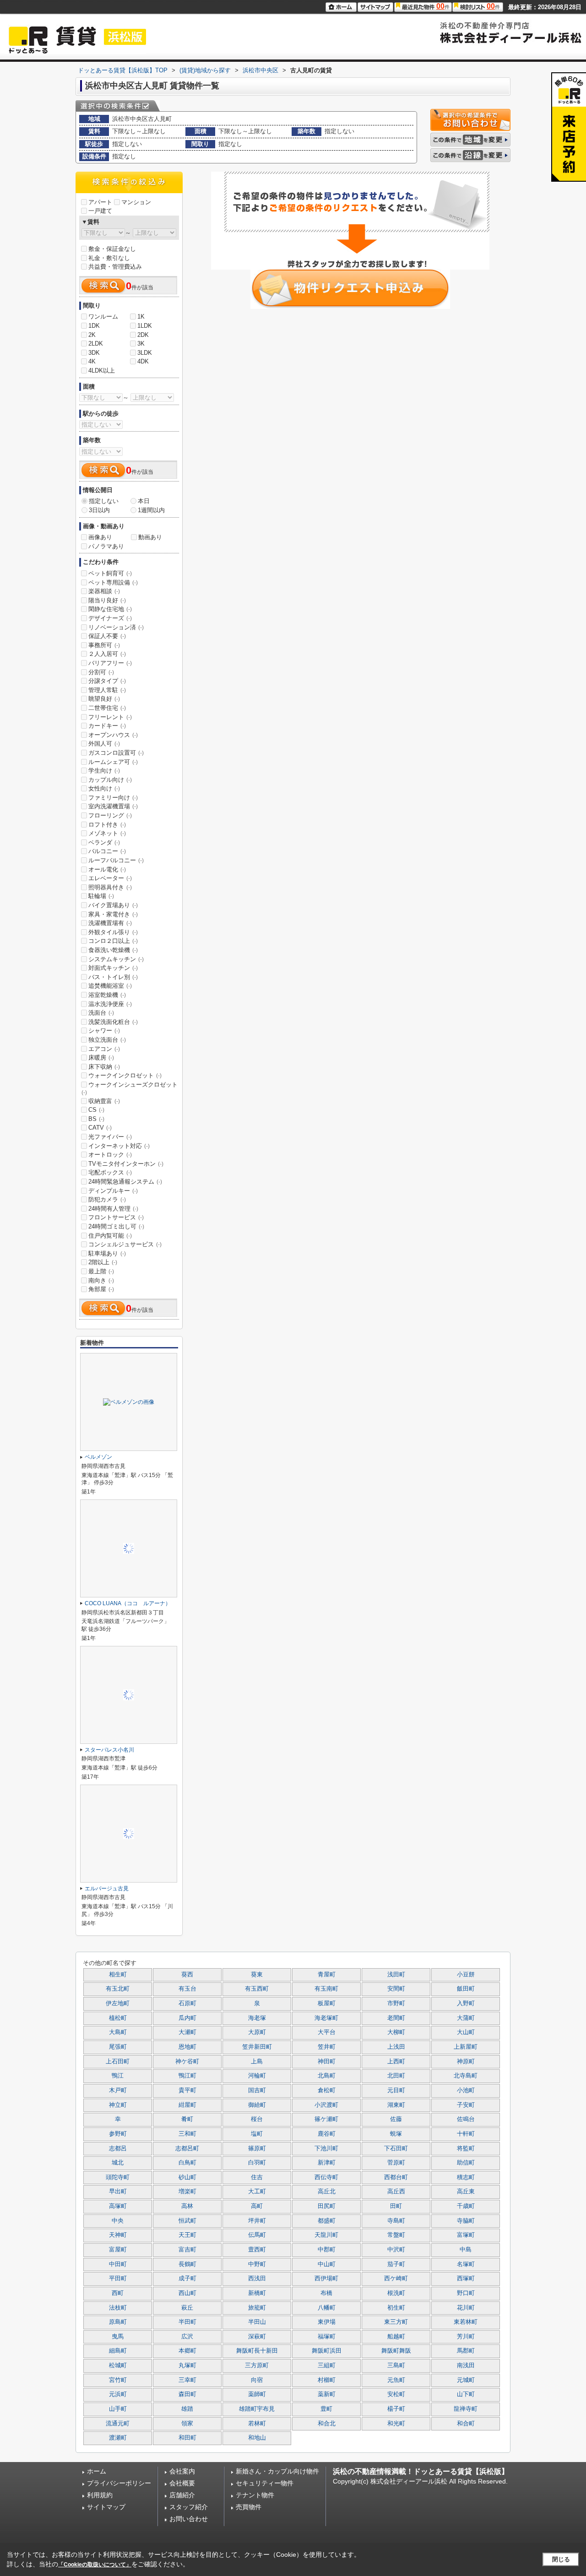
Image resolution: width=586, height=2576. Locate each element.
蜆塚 (396, 2134)
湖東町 (396, 2105)
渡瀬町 (118, 2438)
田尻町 (327, 2206)
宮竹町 (118, 2380)
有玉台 (187, 1989)
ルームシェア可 (113, 762)
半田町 (187, 2322)
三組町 (327, 2365)
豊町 (326, 2409)
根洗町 (396, 2293)
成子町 (187, 2278)
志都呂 (118, 2148)
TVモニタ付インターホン (126, 1164)
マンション (136, 202)
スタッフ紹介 (189, 2507)
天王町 (187, 2235)
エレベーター (110, 878)
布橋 (326, 2293)
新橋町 (257, 2293)
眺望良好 (104, 699)
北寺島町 (466, 2076)
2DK (143, 335)
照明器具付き (110, 887)
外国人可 (104, 744)
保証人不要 (107, 636)
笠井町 (327, 2047)
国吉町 (257, 2090)
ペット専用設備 (113, 582)
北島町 (327, 2076)
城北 (118, 2163)
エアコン (104, 1049)
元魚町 (396, 2380)
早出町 (118, 2192)
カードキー (107, 726)
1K (141, 317)
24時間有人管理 (113, 1209)
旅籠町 (257, 2308)
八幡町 (327, 2308)
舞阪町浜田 (327, 2351)
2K (92, 335)
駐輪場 (101, 896)
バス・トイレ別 (113, 977)
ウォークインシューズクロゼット (130, 1088)
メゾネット (107, 833)
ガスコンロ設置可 (116, 753)
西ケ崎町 (396, 2278)
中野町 (257, 2264)
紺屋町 (187, 2105)
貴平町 (187, 2090)
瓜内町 (187, 2018)
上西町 (396, 2062)
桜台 (257, 2119)
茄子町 (396, 2264)
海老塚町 (326, 2018)
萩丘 (187, 2308)
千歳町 (466, 2206)
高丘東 (466, 2192)
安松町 (396, 2394)
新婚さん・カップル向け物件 (277, 2471)
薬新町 (327, 2394)
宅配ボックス (110, 1172)
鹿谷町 (327, 2134)
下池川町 (326, 2148)
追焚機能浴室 (110, 986)
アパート (100, 202)
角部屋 (101, 1289)
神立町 (118, 2105)
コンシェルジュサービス (125, 1244)
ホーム (97, 2471)
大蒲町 (466, 2018)
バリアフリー (110, 663)
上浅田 (396, 2047)
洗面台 (101, 1013)
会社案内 (182, 2471)
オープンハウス (113, 735)
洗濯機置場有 (110, 923)
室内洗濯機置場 (113, 806)
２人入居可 (107, 654)
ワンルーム (103, 317)
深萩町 (257, 2337)
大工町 (257, 2192)
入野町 (466, 2003)
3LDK (145, 353)
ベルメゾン (98, 1457)
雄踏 (187, 2409)
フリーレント (110, 717)
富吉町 (187, 2250)
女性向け (104, 788)
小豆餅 (466, 1975)
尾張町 (118, 2047)
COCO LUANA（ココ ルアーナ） (128, 1603)
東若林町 (466, 2322)
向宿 (257, 2380)
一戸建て (100, 211)
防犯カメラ (107, 1199)
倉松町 (327, 2090)
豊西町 (257, 2250)
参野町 (118, 2134)
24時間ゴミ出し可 (116, 1226)
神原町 (466, 2062)
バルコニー (107, 851)
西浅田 (257, 2278)
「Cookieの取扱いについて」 (95, 2565)
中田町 (118, 2264)
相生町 (118, 1975)
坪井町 (257, 2221)
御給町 (257, 2105)
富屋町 (118, 2250)
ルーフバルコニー (116, 860)
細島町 (118, 2351)
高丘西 (396, 2192)
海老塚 (257, 2018)
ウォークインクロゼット (125, 1075)
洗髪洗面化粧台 (113, 1022)
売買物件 (249, 2507)
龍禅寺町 (466, 2409)
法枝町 (118, 2308)
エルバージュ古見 (107, 1889)
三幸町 (187, 2380)
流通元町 (118, 2424)
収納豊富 (104, 1101)
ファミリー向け (113, 798)
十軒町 (466, 2134)
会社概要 (182, 2483)
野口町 (466, 2293)
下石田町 (396, 2148)
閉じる (561, 2559)
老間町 (396, 2018)
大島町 (118, 2032)
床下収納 (104, 1067)
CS (96, 1110)
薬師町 (257, 2394)
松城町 (118, 2365)
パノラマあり (106, 546)
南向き (101, 1280)
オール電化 (107, 869)
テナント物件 (255, 2495)
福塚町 (327, 2337)
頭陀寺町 (118, 2177)
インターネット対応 (119, 1146)
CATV (100, 1128)
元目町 (396, 2090)
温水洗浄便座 (110, 1004)
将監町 (466, 2148)
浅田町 (396, 1975)
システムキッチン (116, 959)
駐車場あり (107, 1253)
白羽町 (257, 2163)
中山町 (327, 2264)
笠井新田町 (257, 2047)
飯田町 (466, 1989)
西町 (118, 2293)
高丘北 (327, 2192)
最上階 (101, 1271)
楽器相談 (104, 591)
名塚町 (466, 2264)
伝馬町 (257, 2235)
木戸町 (118, 2090)
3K (141, 344)
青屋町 (327, 1975)
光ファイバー (110, 1137)
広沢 (187, 2337)
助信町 (466, 2163)
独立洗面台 (107, 1040)
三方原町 (257, 2365)
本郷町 (187, 2351)
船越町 (396, 2337)
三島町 (396, 2365)
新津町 (327, 2163)
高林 (187, 2206)
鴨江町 (187, 2076)
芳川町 (466, 2337)
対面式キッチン (113, 968)
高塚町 (118, 2206)
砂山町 (187, 2177)
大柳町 (396, 2032)
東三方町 (396, 2322)
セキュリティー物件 (265, 2483)
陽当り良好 (107, 600)
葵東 (257, 1975)
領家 (187, 2424)
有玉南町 (326, 1989)
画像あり (100, 537)
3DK (94, 353)
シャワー (104, 1031)
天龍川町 (326, 2235)
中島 (466, 2250)
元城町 (466, 2380)
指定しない (104, 501)
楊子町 (396, 2409)
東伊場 (327, 2322)
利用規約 (100, 2495)
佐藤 (396, 2119)
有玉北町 (118, 1989)
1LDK (145, 326)
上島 (257, 2062)
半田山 (257, 2322)
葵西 (187, 1975)
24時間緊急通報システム (125, 1182)
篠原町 (257, 2148)
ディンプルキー (113, 1191)
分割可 (101, 672)
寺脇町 (466, 2221)
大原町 (257, 2032)
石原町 (187, 2003)
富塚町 (466, 2235)
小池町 (466, 2090)
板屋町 (327, 2003)
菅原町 (396, 2163)
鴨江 (118, 2076)
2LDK (96, 344)
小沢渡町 (326, 2105)
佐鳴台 (466, 2119)
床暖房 (101, 1058)
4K (92, 361)
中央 (118, 2221)
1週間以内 (151, 510)
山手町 (118, 2409)
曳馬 (118, 2337)
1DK (94, 326)
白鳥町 (187, 2163)
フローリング (110, 815)
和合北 (327, 2424)
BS (96, 1119)
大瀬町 (187, 2032)
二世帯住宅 (107, 708)
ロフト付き (107, 825)
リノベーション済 (116, 627)
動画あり (150, 537)
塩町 (257, 2134)
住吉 (257, 2177)
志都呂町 (187, 2148)
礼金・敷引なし (109, 258)
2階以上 (103, 1262)
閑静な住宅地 (110, 609)
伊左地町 (118, 2003)
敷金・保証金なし (112, 249)
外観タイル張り (113, 932)
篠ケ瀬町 (326, 2119)
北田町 (396, 2076)
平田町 (118, 2278)
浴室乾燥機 (107, 995)
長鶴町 (187, 2264)
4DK (143, 361)
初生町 (396, 2308)
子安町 (466, 2105)
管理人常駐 (107, 690)
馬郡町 (466, 2351)
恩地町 (187, 2047)
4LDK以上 (102, 371)
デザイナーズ (110, 618)
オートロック (110, 1155)
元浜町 (118, 2394)
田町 (396, 2206)
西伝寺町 (326, 2177)
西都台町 (396, 2177)
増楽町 (187, 2192)
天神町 (118, 2235)
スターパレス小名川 (109, 1750)
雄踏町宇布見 (257, 2409)
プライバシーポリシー (119, 2483)
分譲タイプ (107, 681)
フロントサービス (116, 1217)
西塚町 (466, 2278)
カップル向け (110, 780)
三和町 (187, 2134)
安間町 (396, 1989)
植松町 (118, 2018)
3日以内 (99, 510)
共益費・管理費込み (115, 267)
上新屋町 (466, 2047)
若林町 (257, 2424)
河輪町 (257, 2076)
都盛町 (327, 2221)
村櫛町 (327, 2380)
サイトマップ (106, 2507)
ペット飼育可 (110, 573)
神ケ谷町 (187, 2062)
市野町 (396, 2003)
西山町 (187, 2293)
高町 (257, 2206)
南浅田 (466, 2365)
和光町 (396, 2424)
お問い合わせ (189, 2519)
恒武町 (187, 2221)
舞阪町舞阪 (396, 2351)
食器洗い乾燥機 (113, 950)
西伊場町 (326, 2278)
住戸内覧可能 (110, 1236)
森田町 (187, 2394)
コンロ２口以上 (113, 941)
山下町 (466, 2394)
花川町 (466, 2308)
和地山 (257, 2438)
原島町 (118, 2322)
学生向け (104, 771)
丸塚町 (187, 2365)
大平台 (327, 2032)
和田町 (187, 2438)
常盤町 (396, 2235)
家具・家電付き (113, 914)
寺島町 (396, 2221)
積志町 (466, 2177)
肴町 (187, 2119)
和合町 (466, 2424)
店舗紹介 (182, 2495)
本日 (144, 501)
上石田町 (118, 2062)
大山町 (466, 2032)
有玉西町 (257, 1989)
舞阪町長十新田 (257, 2351)
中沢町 (396, 2250)
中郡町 (327, 2250)
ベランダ (104, 842)
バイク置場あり (113, 905)
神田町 (327, 2062)
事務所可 (104, 645)
